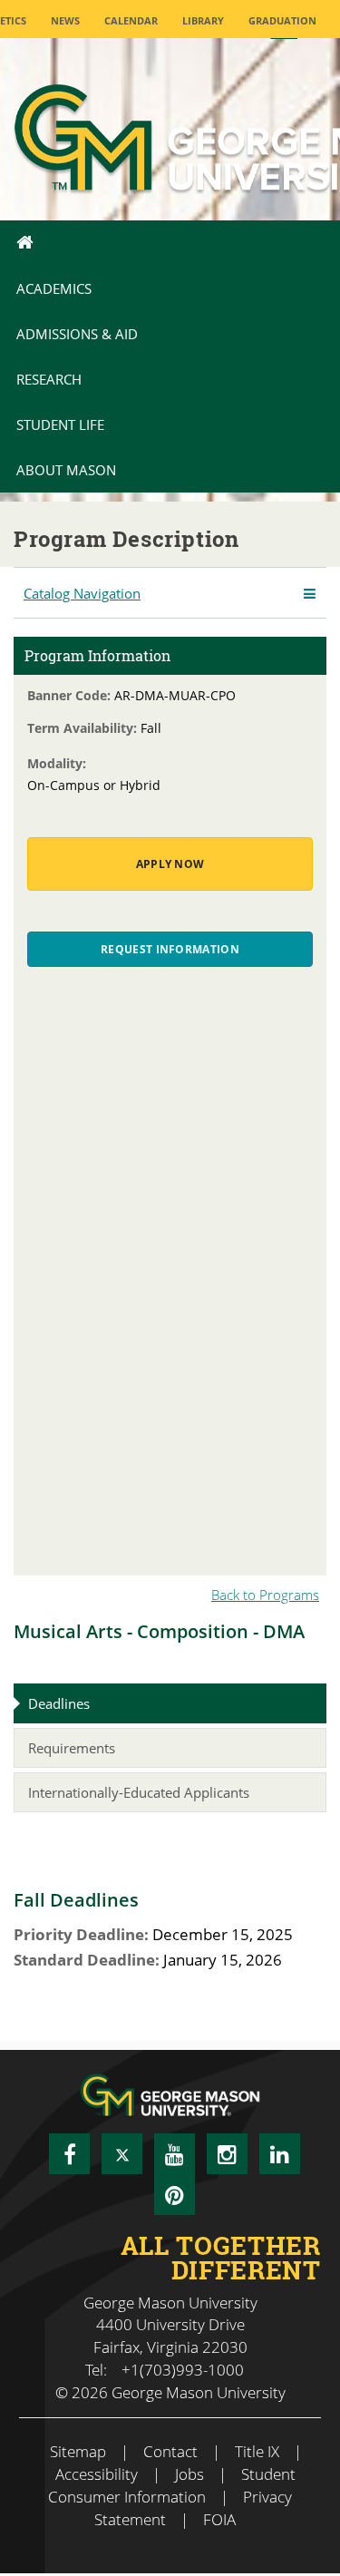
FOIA (219, 2519)
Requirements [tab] (72, 1748)
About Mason (66, 470)
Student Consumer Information (172, 2485)
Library (203, 20)
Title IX (257, 2451)
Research (49, 379)
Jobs (189, 2474)
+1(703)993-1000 (183, 2370)
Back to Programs (265, 1595)
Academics (54, 288)
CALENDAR (131, 20)
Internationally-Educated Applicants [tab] (139, 1792)
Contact (170, 2451)
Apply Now (170, 864)
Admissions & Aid (77, 334)
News (65, 20)
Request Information (170, 949)
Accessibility (97, 2474)
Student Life (60, 424)
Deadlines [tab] (59, 1703)
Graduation (282, 20)
